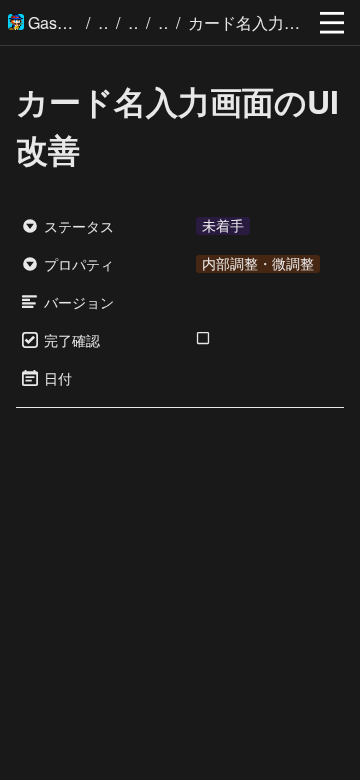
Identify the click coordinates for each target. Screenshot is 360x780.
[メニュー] (332, 23)
